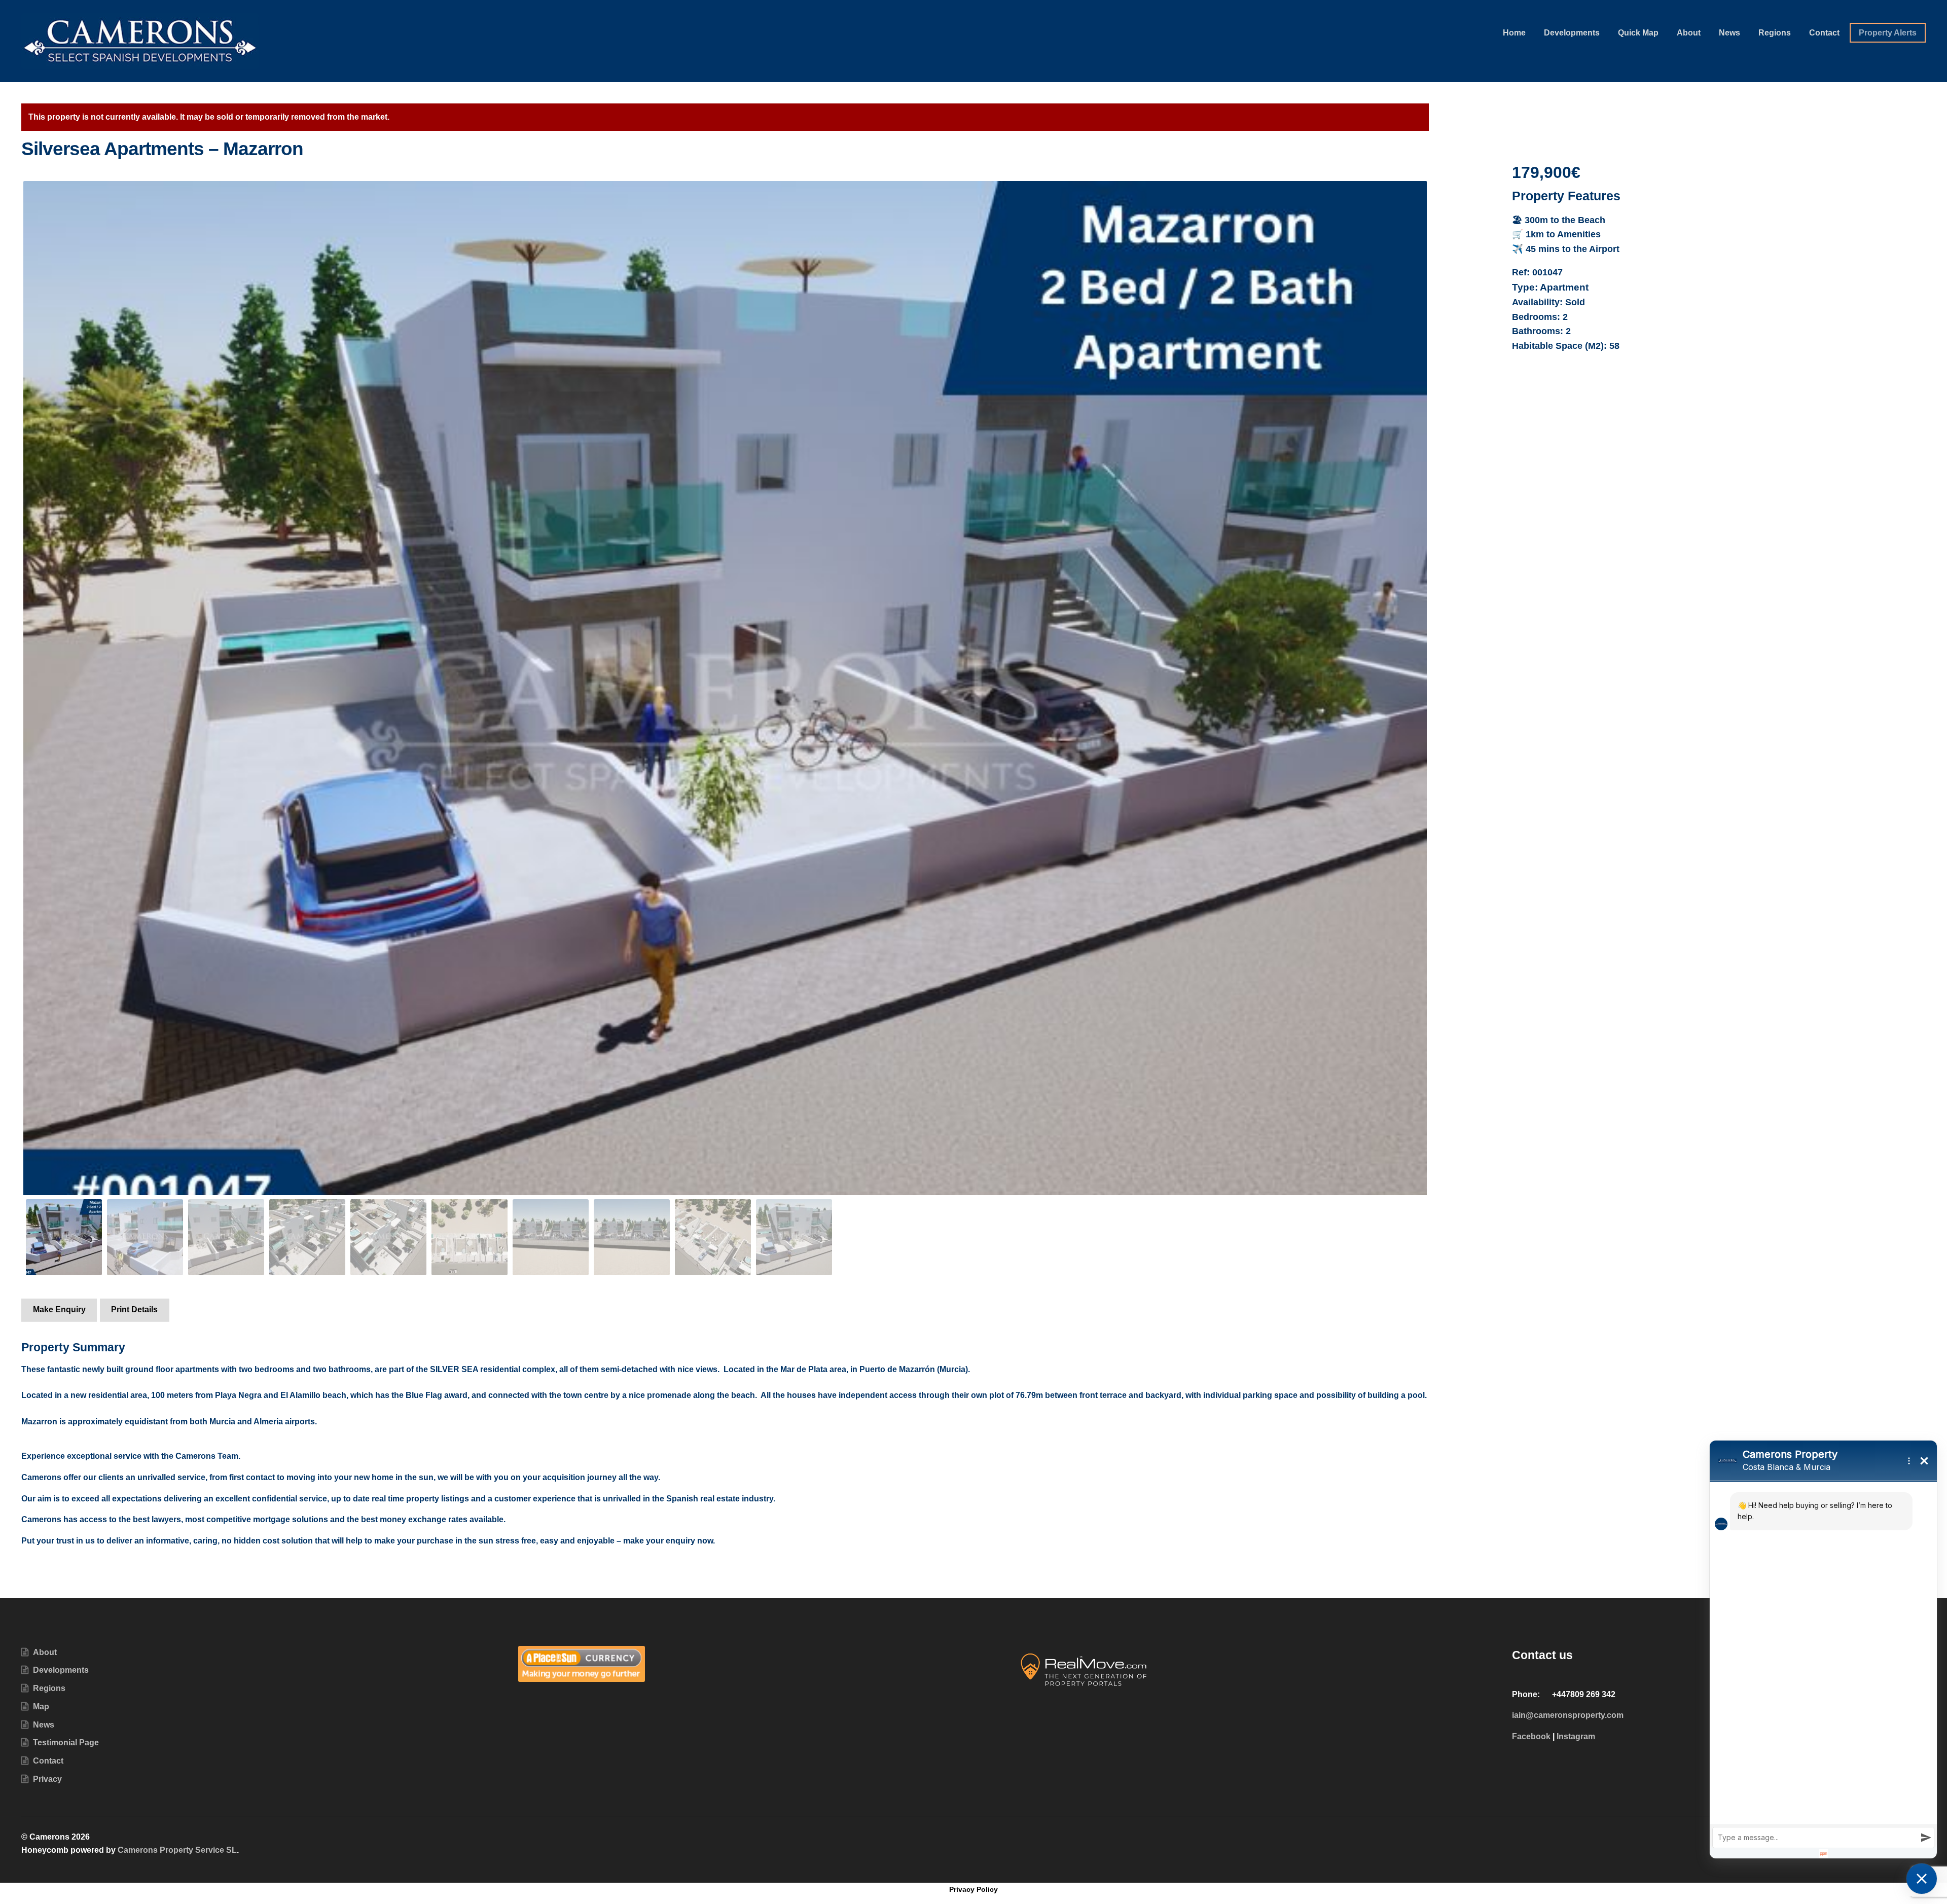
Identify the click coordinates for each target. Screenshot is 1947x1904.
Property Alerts (1888, 33)
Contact (1824, 33)
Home (1514, 33)
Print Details (134, 1309)
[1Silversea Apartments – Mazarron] (725, 707)
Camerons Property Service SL (177, 1850)
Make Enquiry (59, 1309)
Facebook (1531, 1736)
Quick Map (1638, 33)
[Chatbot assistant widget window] (1823, 1649)
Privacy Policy (974, 1889)
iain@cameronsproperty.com (1568, 1715)
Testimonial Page (66, 1743)
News (1729, 33)
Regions (1775, 33)
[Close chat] (1922, 1879)
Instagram (1576, 1736)
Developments (1572, 33)
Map (41, 1707)
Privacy (47, 1779)
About (1689, 33)
